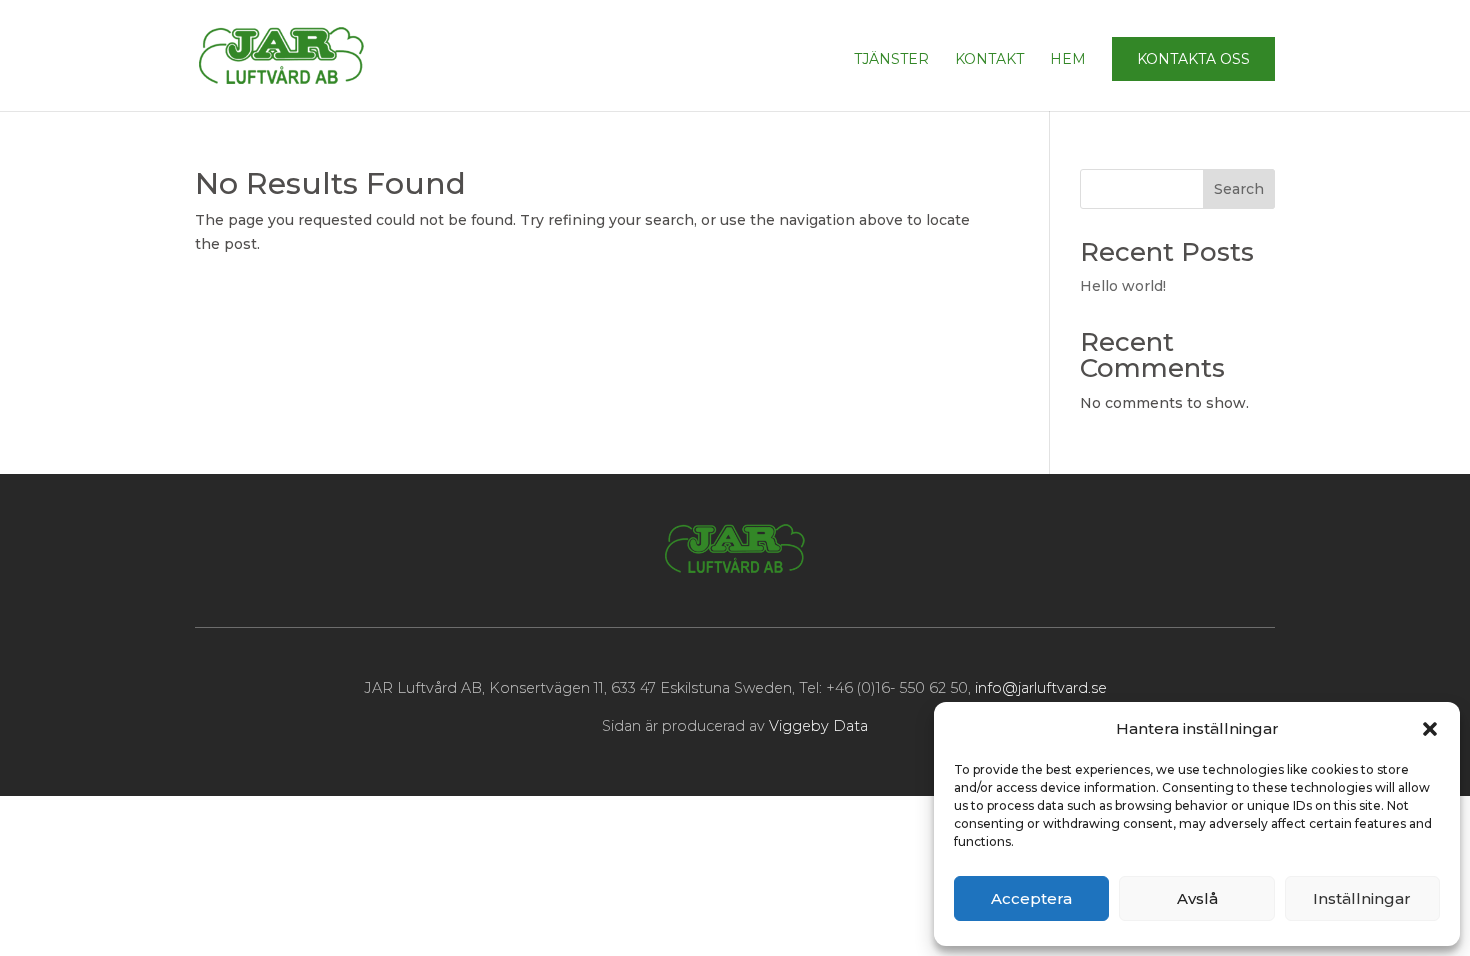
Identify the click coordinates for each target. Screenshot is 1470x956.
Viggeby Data (818, 726)
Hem (1068, 60)
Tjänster (891, 60)
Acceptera (1031, 898)
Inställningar (1362, 898)
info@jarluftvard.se (1041, 688)
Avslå (1197, 898)
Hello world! (1123, 286)
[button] (1430, 729)
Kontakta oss (1193, 59)
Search (1239, 189)
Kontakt (989, 60)
